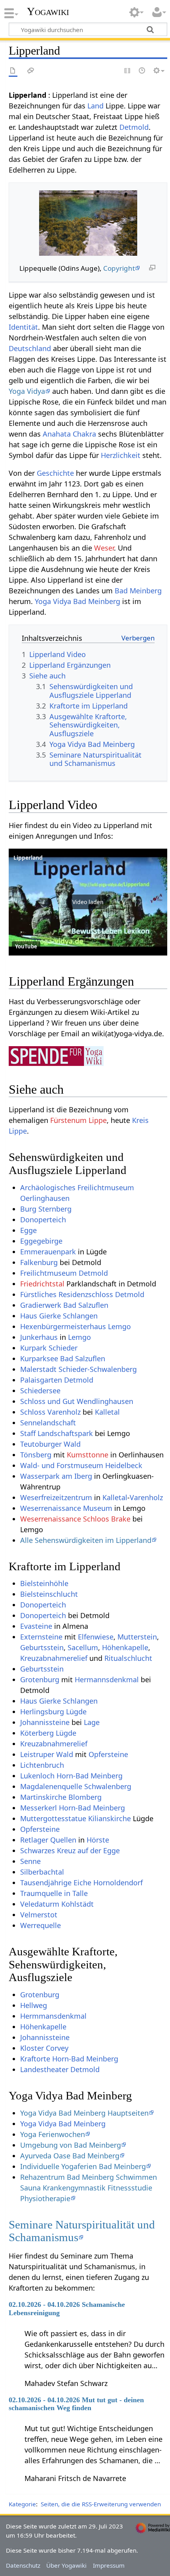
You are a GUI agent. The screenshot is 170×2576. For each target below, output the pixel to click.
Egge (28, 1230)
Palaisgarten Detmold (57, 1380)
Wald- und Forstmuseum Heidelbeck (81, 1465)
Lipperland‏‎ (28, 858)
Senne (30, 1861)
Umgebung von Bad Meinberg (71, 2145)
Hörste (98, 1840)
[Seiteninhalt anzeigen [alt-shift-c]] (13, 71)
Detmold (134, 127)
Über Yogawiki (66, 2565)
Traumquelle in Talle (54, 1893)
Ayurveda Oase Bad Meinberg (70, 2156)
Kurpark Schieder (49, 1348)
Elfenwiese (96, 1637)
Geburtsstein (42, 1647)
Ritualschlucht (128, 1658)
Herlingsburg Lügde (53, 1712)
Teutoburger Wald (50, 1444)
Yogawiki (48, 11)
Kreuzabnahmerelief (54, 1658)
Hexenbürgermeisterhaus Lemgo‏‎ (76, 1326)
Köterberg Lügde (48, 1733)
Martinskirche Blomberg (61, 1797)
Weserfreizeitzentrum (56, 1497)
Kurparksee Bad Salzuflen (63, 1358)
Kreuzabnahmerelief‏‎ (54, 1744)
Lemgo (79, 1337)
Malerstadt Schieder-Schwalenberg (78, 1369)
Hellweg (34, 2005)
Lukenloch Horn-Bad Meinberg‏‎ (71, 1776)
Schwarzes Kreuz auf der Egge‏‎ (70, 1850)
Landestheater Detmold (60, 2069)
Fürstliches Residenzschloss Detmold (82, 1294)
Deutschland (30, 348)
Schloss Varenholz (50, 1412)
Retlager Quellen (48, 1840)
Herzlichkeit (121, 455)
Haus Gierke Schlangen (59, 1701)
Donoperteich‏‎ (43, 1220)
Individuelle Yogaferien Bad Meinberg (83, 2166)
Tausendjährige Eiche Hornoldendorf (81, 1883)
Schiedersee (40, 1391)
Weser (104, 548)
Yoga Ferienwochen (53, 2134)
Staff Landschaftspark (57, 1433)
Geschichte (55, 473)
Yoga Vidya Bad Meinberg (77, 601)
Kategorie (22, 2504)
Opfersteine (108, 1754)
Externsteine (41, 1637)
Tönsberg (36, 1455)
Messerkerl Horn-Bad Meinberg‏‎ (73, 1808)
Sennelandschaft (48, 1423)
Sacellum (83, 1647)
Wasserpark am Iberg (56, 1476)
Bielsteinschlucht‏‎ (49, 1594)
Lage (92, 1722)
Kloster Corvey (44, 2048)
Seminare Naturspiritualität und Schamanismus (82, 2231)
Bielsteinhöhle (44, 1583)
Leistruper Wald (47, 1754)
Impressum (109, 2565)
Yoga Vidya (27, 391)
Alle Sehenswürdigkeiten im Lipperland (86, 1540)
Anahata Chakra (69, 434)
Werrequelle (41, 1925)
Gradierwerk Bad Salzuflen (64, 1305)
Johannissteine (45, 1722)
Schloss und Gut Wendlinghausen (77, 1401)
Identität (23, 327)
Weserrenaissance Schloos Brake (75, 1519)
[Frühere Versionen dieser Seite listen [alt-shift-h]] (142, 71)
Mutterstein (137, 1637)
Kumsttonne (88, 1455)
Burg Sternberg (46, 1209)
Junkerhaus (39, 1337)
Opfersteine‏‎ (40, 1829)
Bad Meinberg (138, 591)
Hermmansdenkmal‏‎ (53, 2016)
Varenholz (146, 1497)
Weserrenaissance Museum (66, 1508)
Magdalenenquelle (51, 1786)
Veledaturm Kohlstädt (57, 1904)
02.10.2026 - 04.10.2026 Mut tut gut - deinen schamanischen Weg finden (76, 2404)
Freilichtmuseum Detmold (64, 1273)
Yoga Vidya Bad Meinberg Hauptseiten (84, 2113)
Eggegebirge (41, 1241)
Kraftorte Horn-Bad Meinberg (69, 2059)
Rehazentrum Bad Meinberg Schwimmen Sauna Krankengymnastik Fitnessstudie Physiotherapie (89, 2188)
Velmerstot (39, 1915)
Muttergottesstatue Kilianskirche (76, 1818)
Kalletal (107, 1412)
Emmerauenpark (48, 1252)
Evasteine (36, 1626)
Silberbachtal (42, 1872)
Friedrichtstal (42, 1284)
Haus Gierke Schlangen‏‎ (59, 1316)
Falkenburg (39, 1262)
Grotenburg (40, 1679)
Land (95, 106)
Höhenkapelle (125, 1647)
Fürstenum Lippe (78, 1120)
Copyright (119, 268)
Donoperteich (43, 1615)
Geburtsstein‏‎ (42, 1669)
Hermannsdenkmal (107, 1679)
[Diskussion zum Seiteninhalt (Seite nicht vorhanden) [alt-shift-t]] (31, 71)
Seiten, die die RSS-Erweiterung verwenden (101, 2504)
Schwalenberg (108, 1786)
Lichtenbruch (42, 1765)
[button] (88, 902)
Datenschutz (23, 2565)
